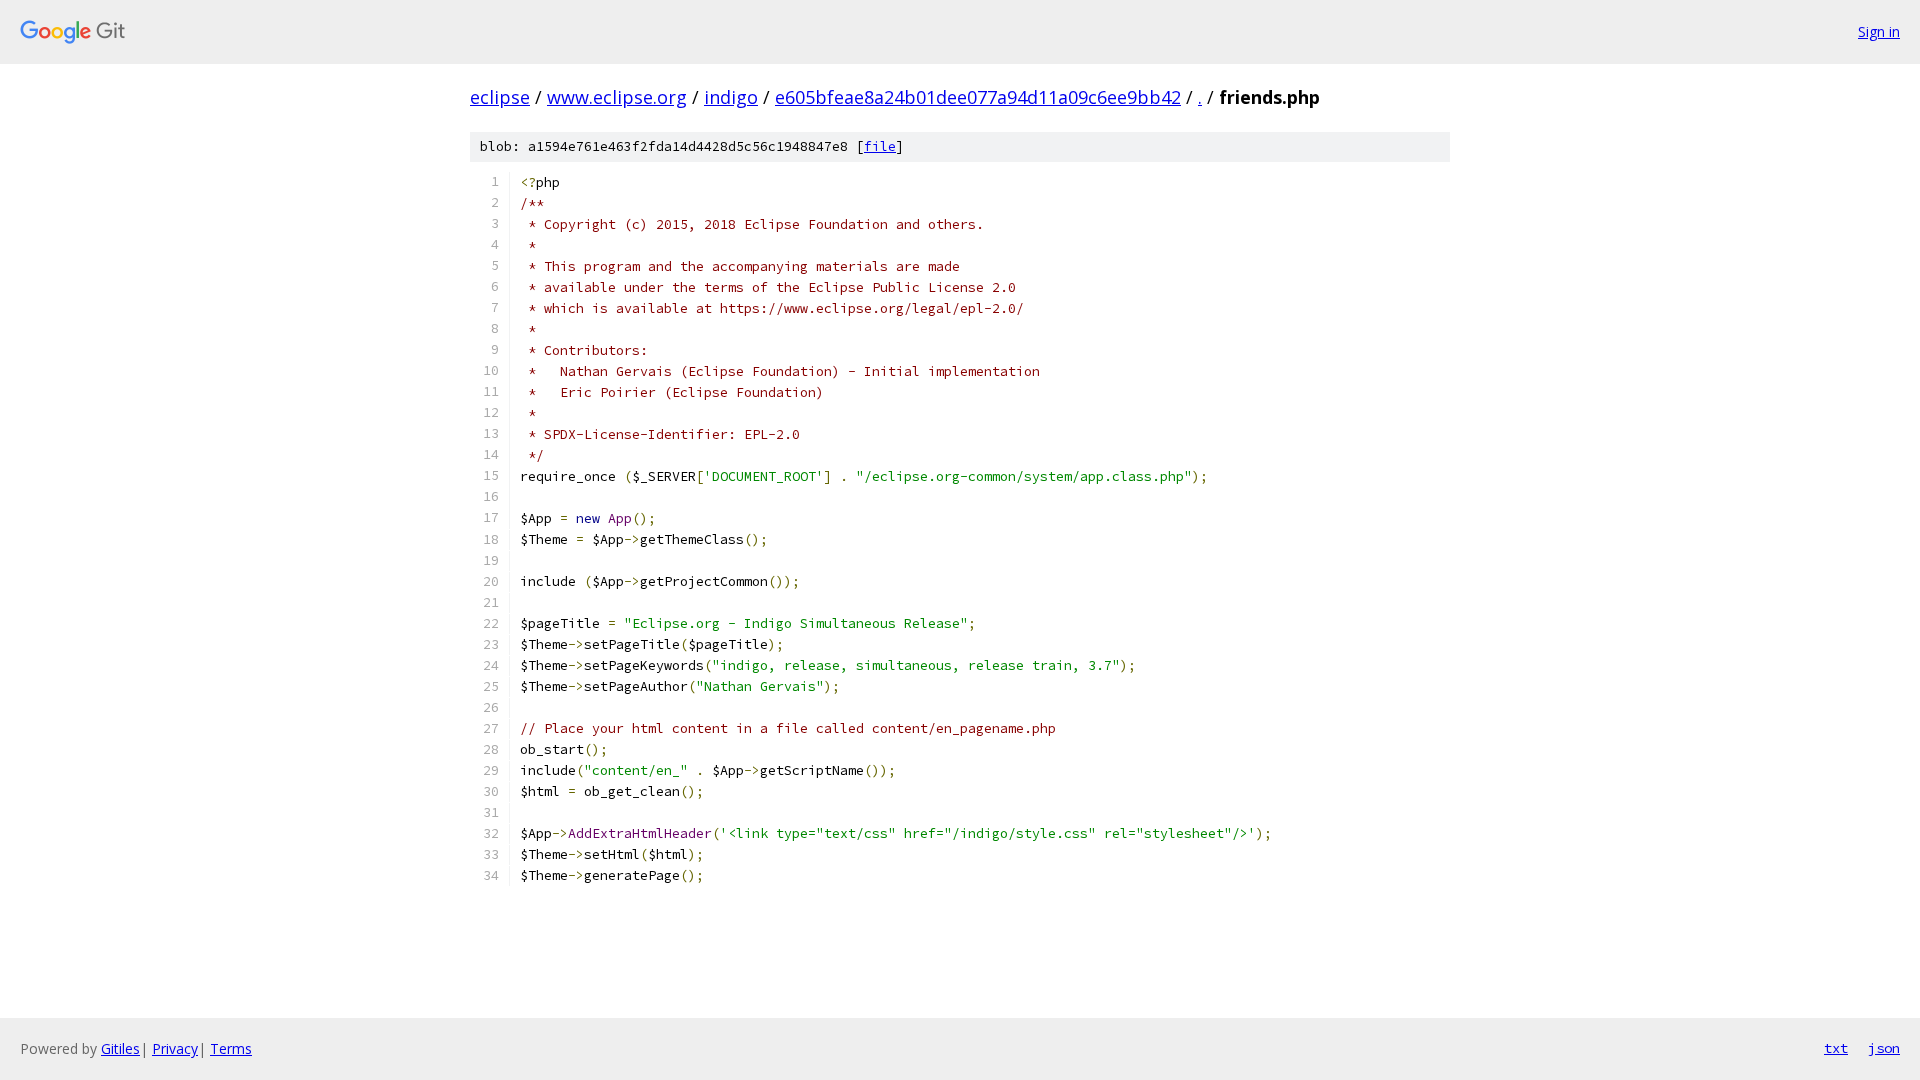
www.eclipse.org (617, 97)
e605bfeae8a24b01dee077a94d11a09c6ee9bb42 (978, 97)
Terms (231, 1048)
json (1884, 1048)
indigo (731, 97)
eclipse (500, 97)
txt (1836, 1048)
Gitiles (120, 1048)
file (880, 146)
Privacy (175, 1048)
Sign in (1879, 31)
